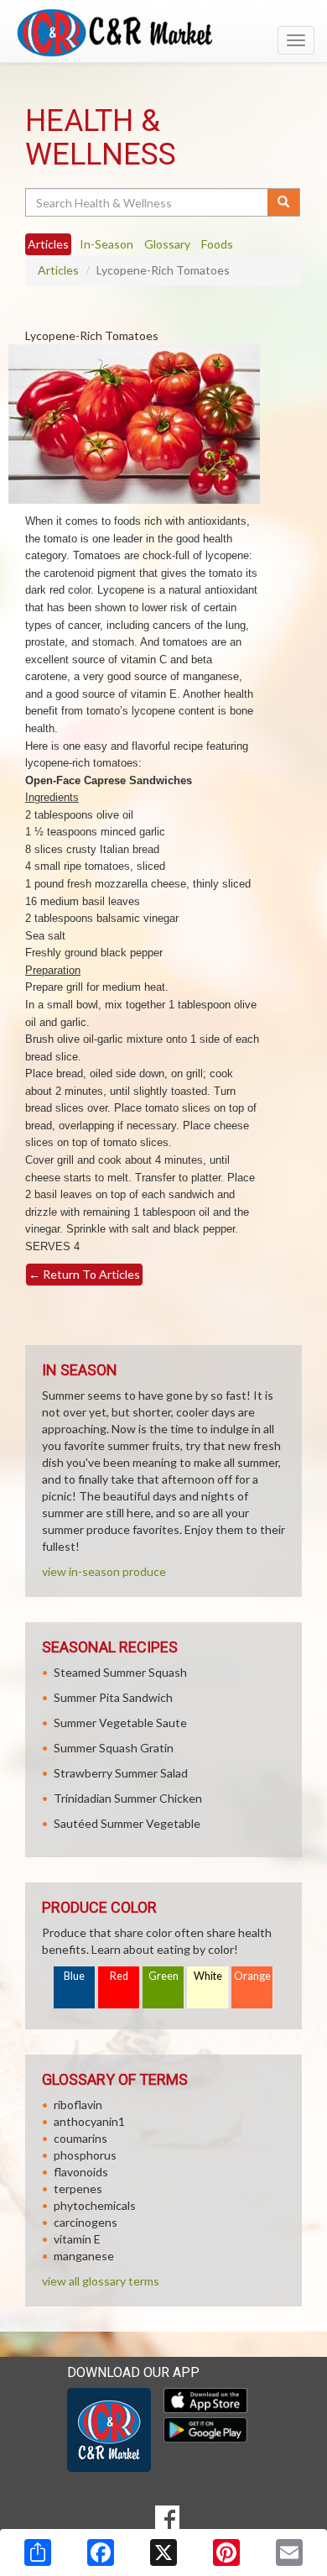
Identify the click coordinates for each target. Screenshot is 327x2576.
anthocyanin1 (89, 2121)
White (208, 1976)
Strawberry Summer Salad (121, 1773)
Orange (252, 1976)
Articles (58, 270)
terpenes (78, 2189)
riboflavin (78, 2105)
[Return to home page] (163, 33)
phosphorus (85, 2155)
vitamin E (77, 2239)
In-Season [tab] (106, 244)
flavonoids (81, 2172)
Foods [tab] (217, 244)
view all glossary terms (101, 2281)
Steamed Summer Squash (120, 1672)
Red (119, 1976)
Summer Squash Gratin (114, 1748)
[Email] (289, 2552)
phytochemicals (95, 2205)
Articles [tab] (48, 244)
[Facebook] (101, 2552)
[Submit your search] (284, 202)
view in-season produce (104, 1571)
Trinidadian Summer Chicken (128, 1798)
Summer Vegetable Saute (120, 1723)
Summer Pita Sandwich (113, 1697)
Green (163, 1976)
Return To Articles (84, 1274)
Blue (74, 1976)
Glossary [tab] (167, 244)
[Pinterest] (226, 2552)
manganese (84, 2256)
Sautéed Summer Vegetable (127, 1823)
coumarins (80, 2138)
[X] (163, 2552)
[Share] (38, 2552)
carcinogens (86, 2222)
